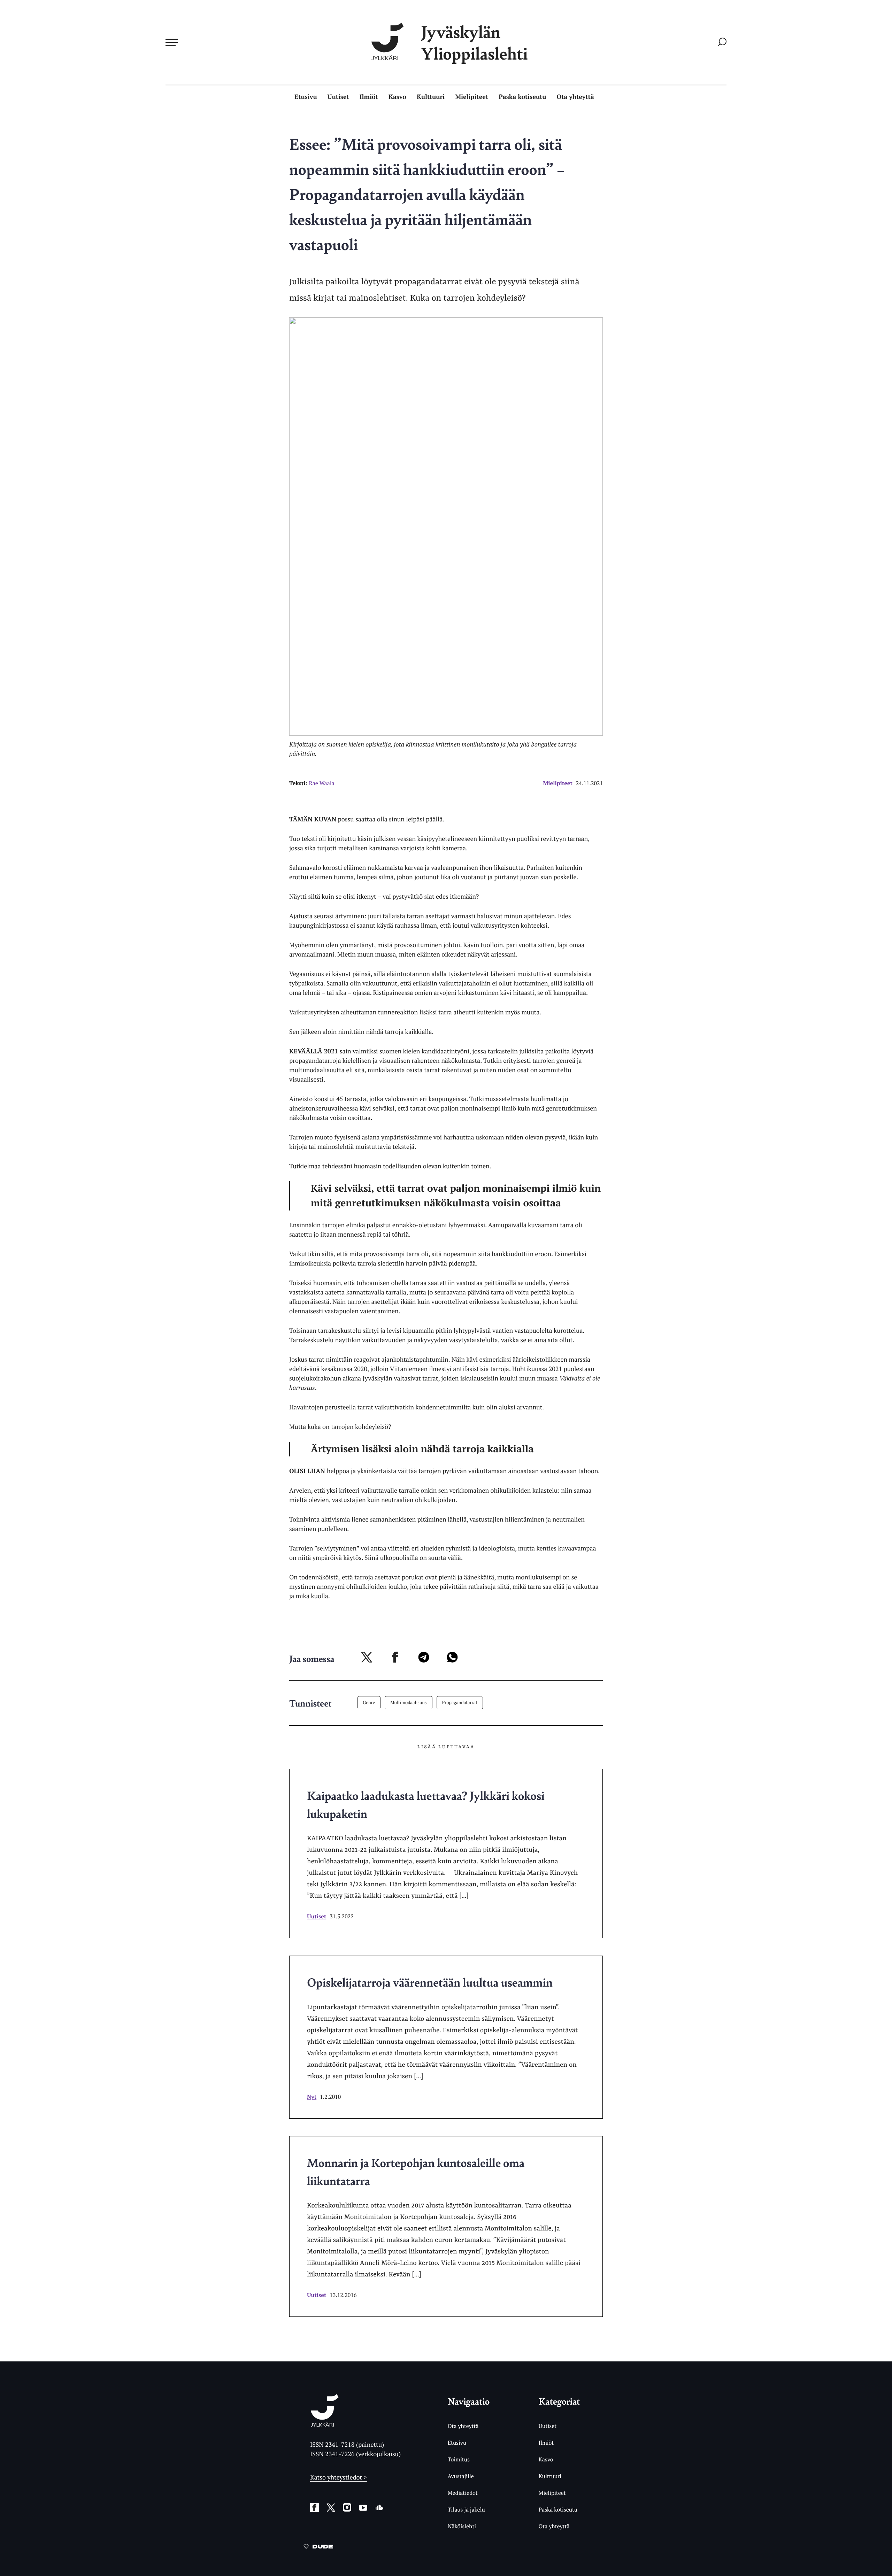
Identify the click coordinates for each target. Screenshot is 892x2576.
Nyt (312, 2097)
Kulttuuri (431, 97)
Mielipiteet (472, 97)
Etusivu (306, 97)
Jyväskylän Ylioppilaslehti (474, 42)
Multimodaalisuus (408, 1702)
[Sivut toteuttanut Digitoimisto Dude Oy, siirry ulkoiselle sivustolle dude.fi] (318, 2548)
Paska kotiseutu (522, 97)
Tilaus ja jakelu (466, 2509)
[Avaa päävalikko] (172, 42)
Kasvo (397, 97)
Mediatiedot (463, 2493)
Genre (369, 1702)
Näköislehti (462, 2526)
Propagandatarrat (460, 1702)
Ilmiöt (369, 97)
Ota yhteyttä (575, 97)
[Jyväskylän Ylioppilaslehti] (325, 2424)
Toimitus (459, 2459)
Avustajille (461, 2476)
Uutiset (338, 97)
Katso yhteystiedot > (339, 2477)
